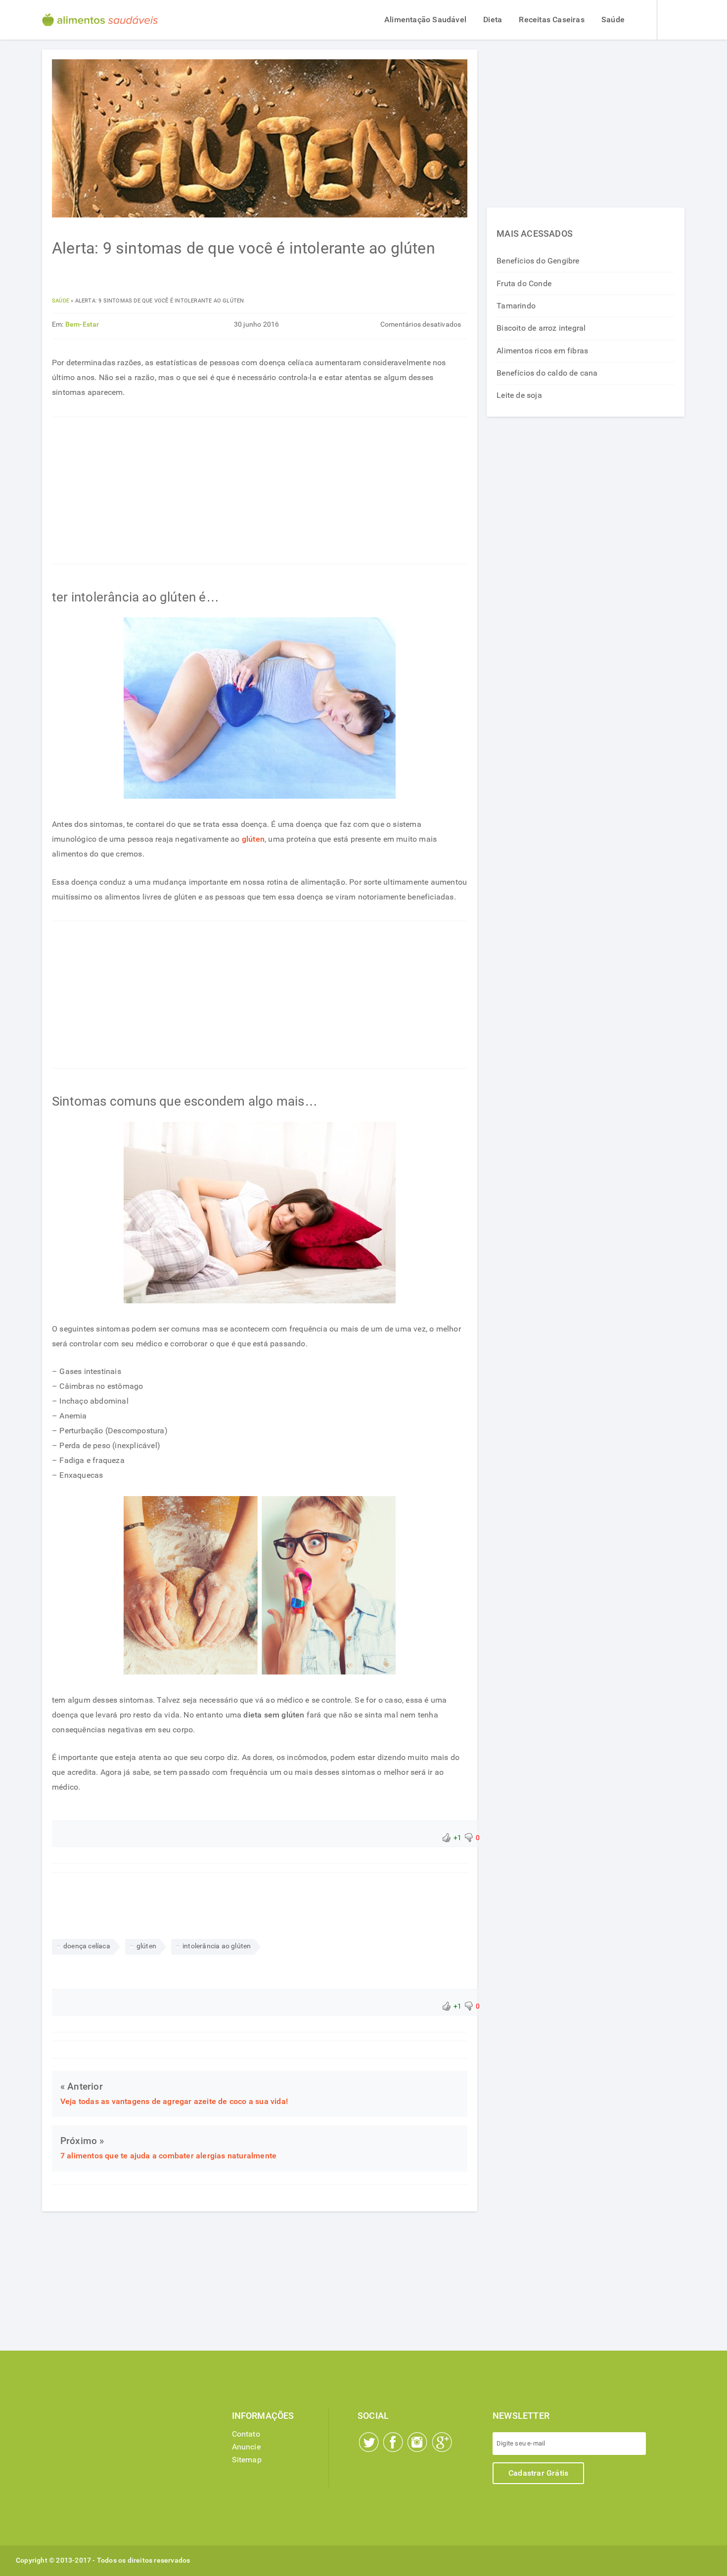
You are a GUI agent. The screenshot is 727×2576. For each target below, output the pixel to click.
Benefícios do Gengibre (538, 261)
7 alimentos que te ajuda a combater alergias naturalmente (168, 2156)
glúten (253, 839)
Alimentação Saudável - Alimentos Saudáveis (100, 20)
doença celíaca (87, 1946)
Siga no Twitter (369, 2442)
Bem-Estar (82, 324)
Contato (246, 2434)
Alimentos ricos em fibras (542, 351)
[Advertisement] (260, 490)
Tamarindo (516, 306)
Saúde (613, 20)
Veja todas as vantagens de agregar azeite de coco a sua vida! (174, 2101)
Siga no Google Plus (442, 2442)
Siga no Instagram (417, 2442)
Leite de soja (519, 395)
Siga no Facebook (393, 2442)
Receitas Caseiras (551, 20)
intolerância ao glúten (217, 1946)
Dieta (493, 20)
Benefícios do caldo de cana (547, 373)
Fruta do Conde (524, 283)
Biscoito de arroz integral (541, 328)
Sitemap (247, 2460)
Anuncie (246, 2447)
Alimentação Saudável (425, 20)
